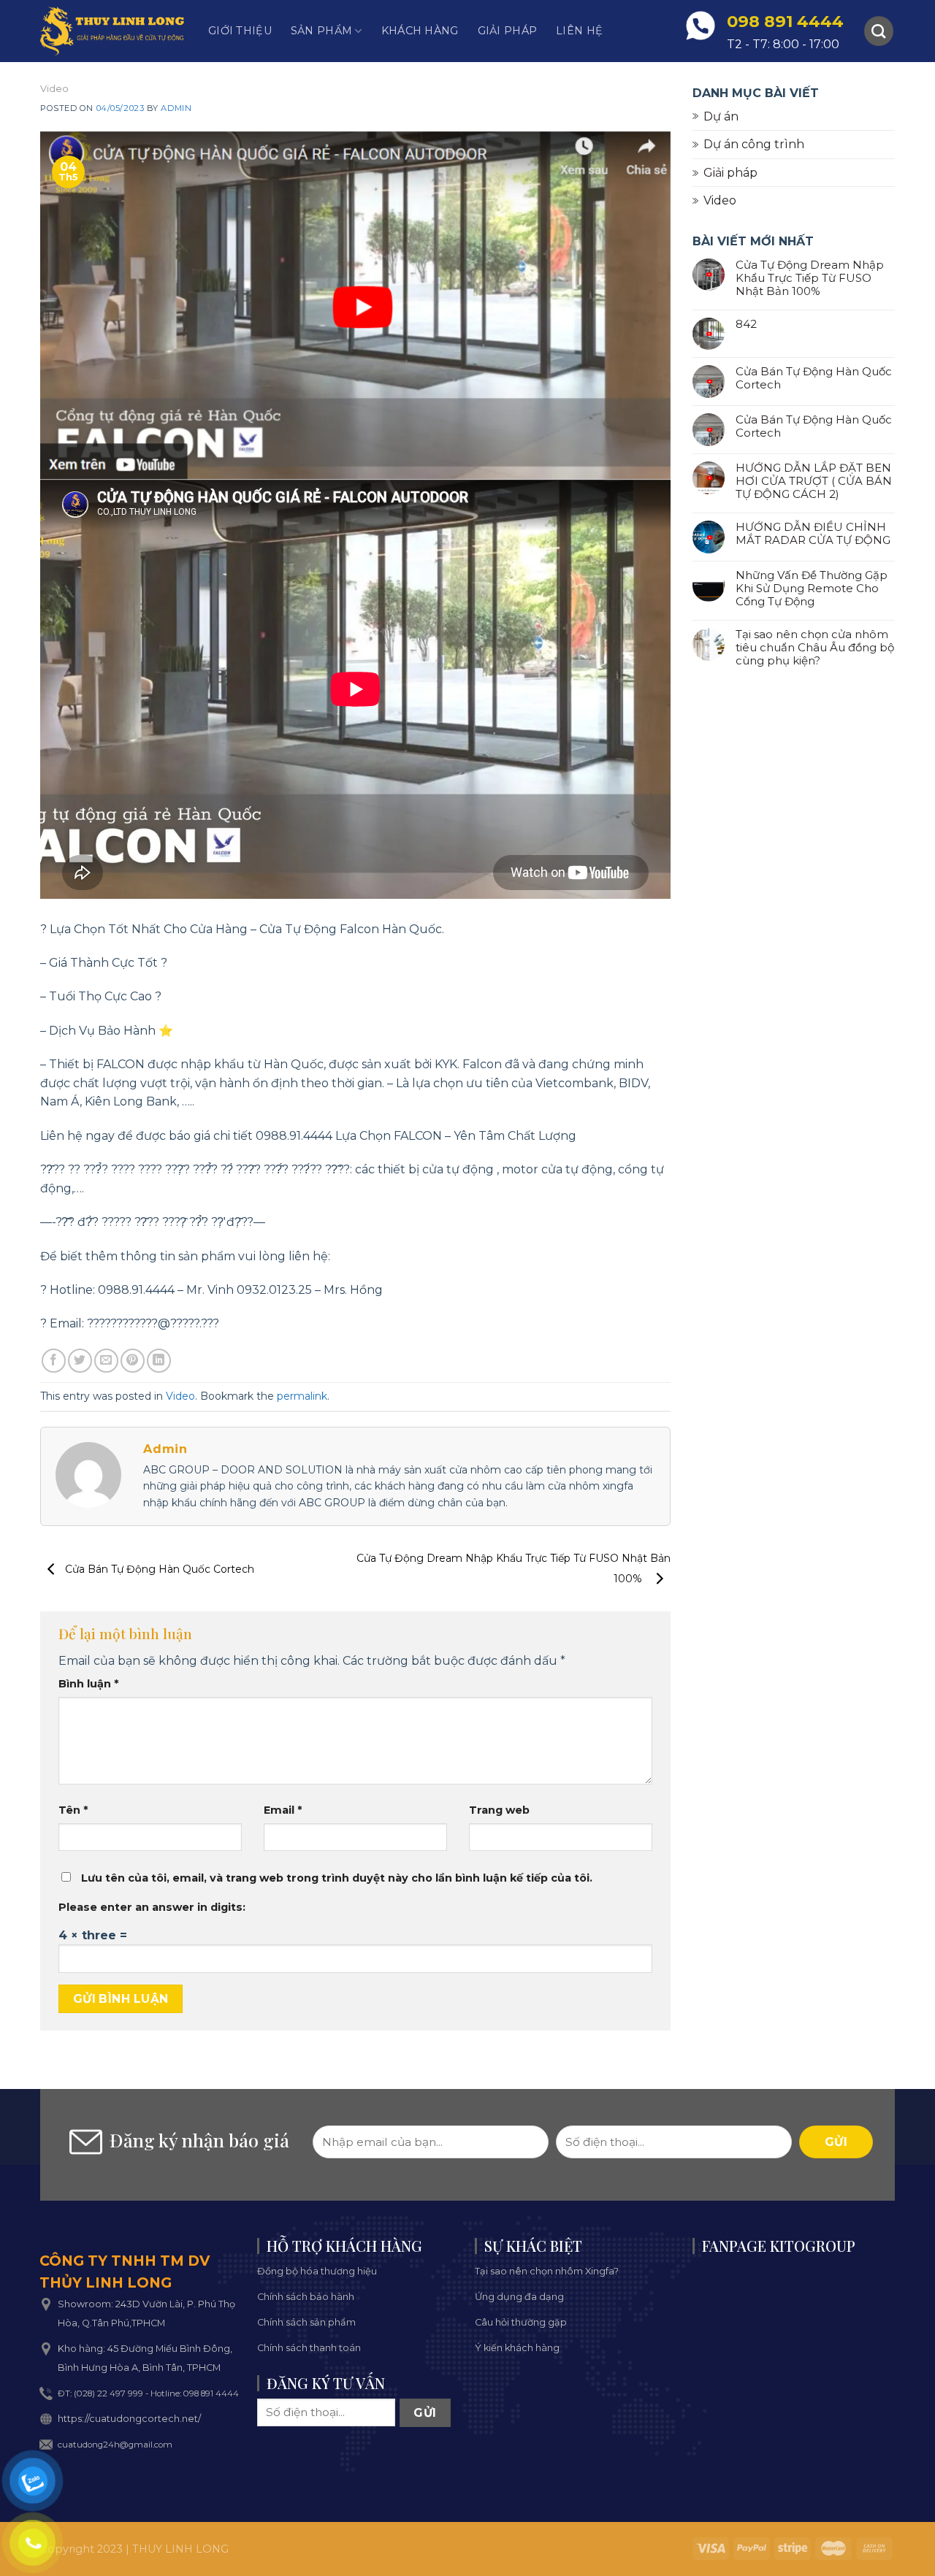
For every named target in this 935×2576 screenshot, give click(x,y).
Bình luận (88, 1684)
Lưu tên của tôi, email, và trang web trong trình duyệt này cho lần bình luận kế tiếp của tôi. (337, 1878)
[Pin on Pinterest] (133, 1361)
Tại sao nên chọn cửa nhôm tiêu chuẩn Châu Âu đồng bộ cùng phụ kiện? (815, 648)
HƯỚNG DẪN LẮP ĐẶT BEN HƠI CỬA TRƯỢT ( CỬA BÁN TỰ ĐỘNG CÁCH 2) (814, 481)
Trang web (499, 1810)
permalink (302, 1396)
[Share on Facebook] (54, 1361)
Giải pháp (508, 31)
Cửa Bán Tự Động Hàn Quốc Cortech (158, 1569)
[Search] (879, 31)
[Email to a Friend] (106, 1361)
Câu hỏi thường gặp (521, 2322)
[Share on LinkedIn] (159, 1361)
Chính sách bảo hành (306, 2297)
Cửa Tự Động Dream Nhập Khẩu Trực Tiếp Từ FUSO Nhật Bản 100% (810, 278)
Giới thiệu (240, 31)
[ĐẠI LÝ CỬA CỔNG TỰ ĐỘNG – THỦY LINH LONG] (113, 31)
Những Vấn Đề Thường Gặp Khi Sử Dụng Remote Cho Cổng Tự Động (812, 589)
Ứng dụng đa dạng (519, 2297)
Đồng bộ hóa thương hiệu (317, 2271)
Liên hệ (579, 31)
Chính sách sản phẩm (306, 2322)
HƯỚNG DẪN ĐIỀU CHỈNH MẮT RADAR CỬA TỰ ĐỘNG (813, 534)
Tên (73, 1810)
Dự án (721, 116)
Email (283, 1810)
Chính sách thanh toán (309, 2348)
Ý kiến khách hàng (517, 2348)
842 (746, 324)
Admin (176, 108)
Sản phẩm (321, 31)
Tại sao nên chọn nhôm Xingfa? (547, 2271)
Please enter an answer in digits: (152, 1907)
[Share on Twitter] (80, 1361)
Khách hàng (420, 31)
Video (54, 88)
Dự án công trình (754, 144)
